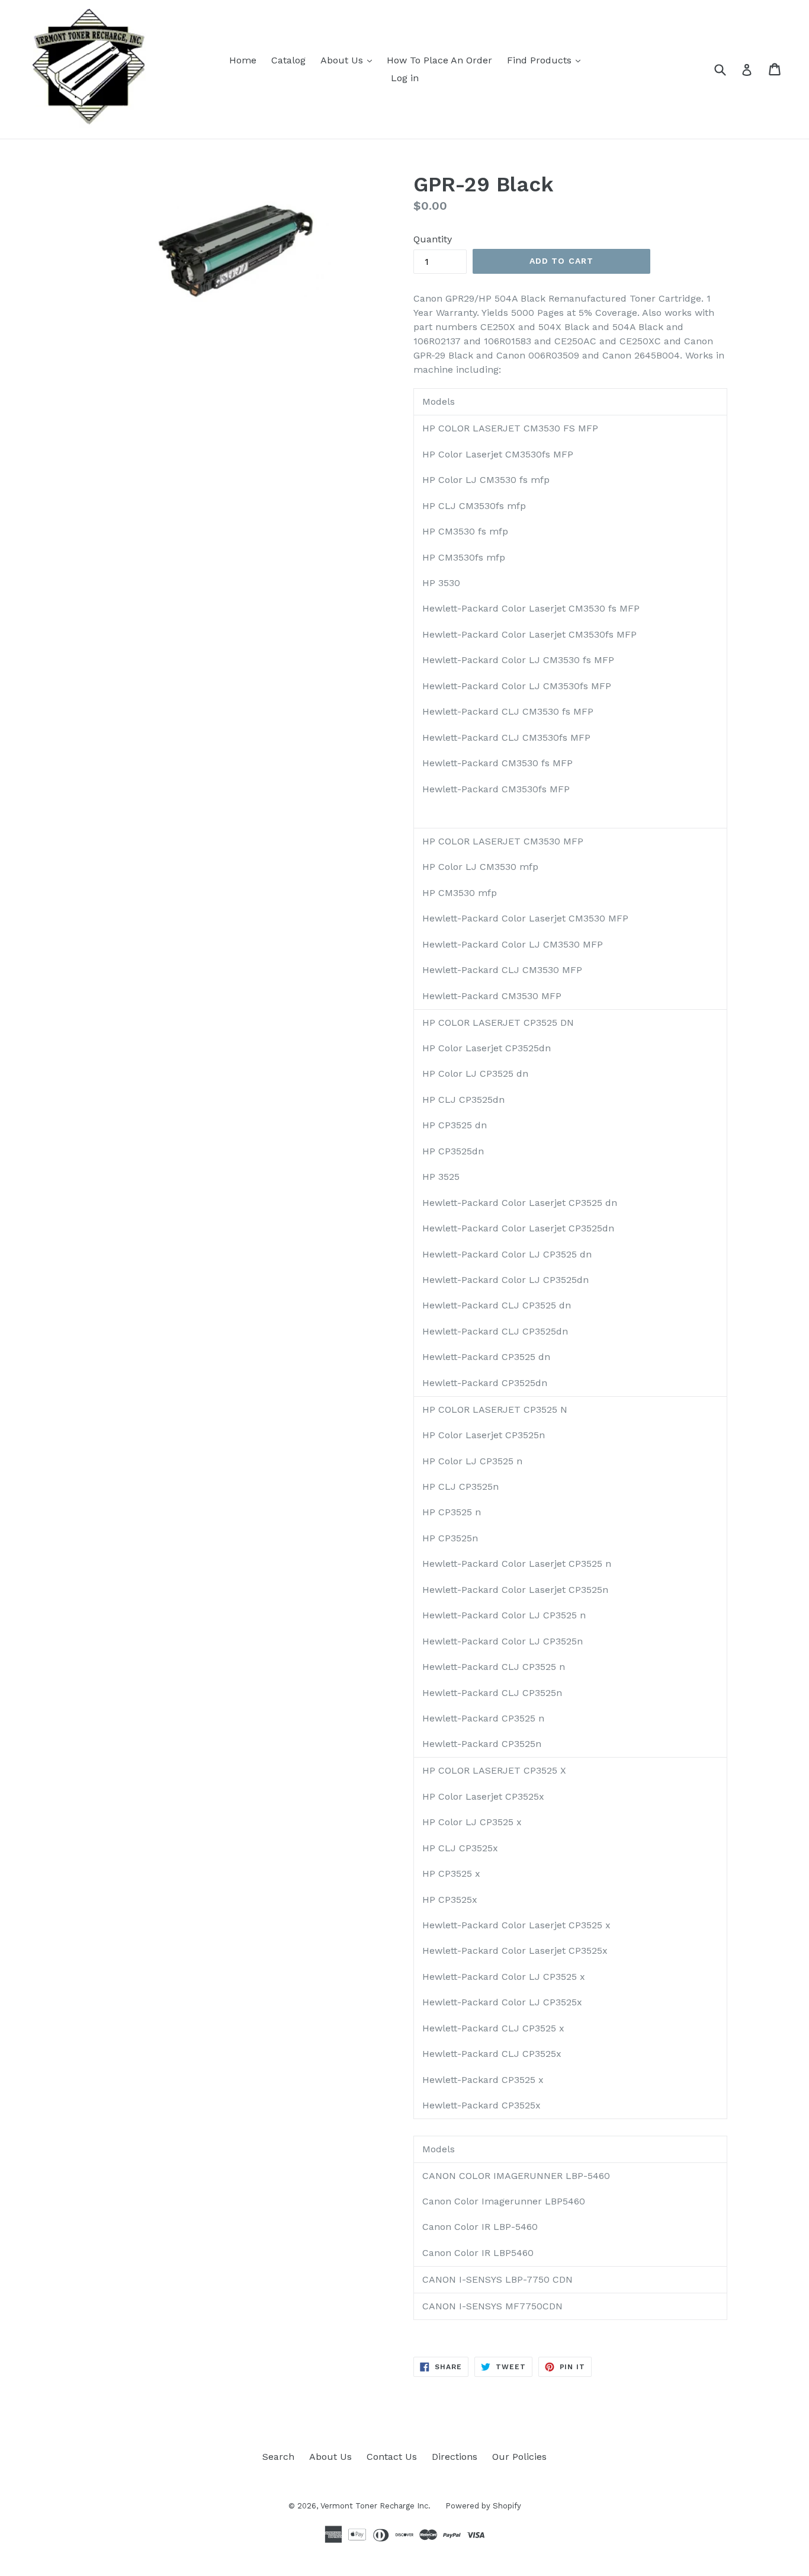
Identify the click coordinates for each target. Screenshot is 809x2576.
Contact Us (392, 2457)
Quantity (433, 239)
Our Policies (519, 2457)
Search (278, 2457)
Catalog (288, 60)
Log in (405, 78)
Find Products (541, 60)
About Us (343, 60)
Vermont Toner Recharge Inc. (375, 2506)
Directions (455, 2457)
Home (243, 60)
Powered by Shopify (483, 2506)
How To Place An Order (439, 60)
